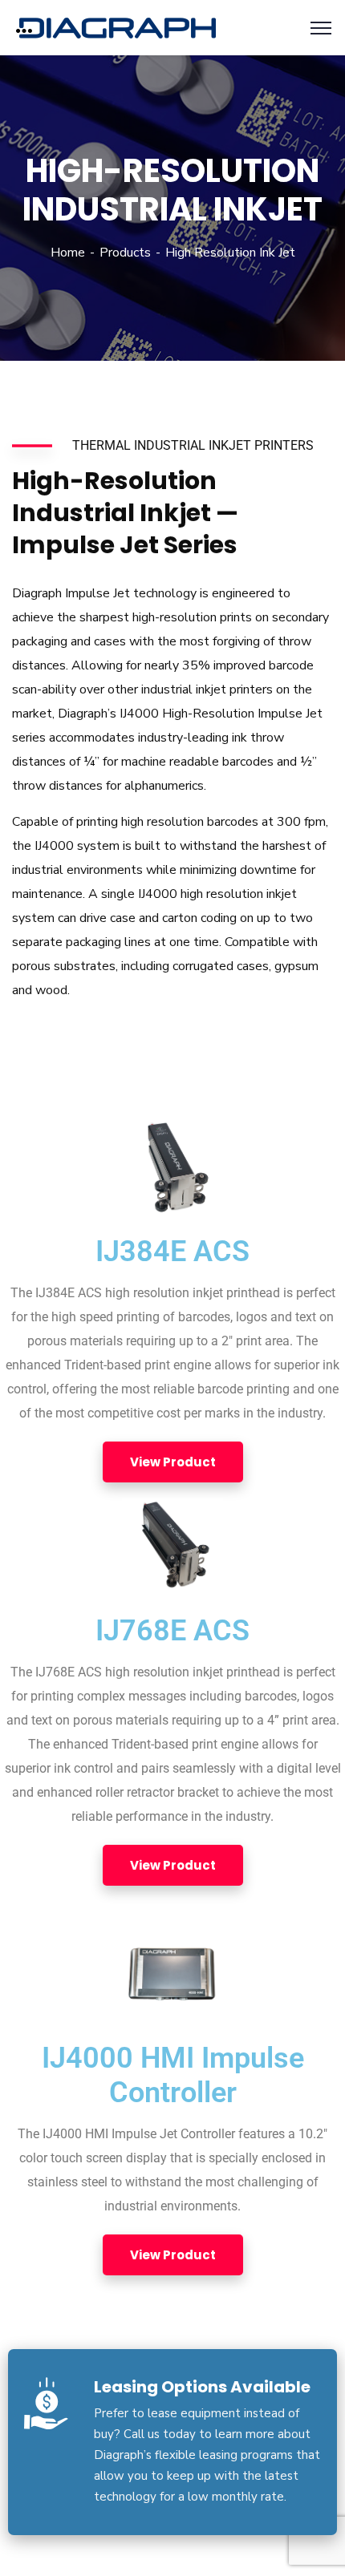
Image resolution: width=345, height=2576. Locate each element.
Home (68, 253)
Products (125, 253)
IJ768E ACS (172, 1631)
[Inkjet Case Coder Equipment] (118, 26)
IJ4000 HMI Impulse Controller (173, 2075)
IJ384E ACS (172, 1252)
